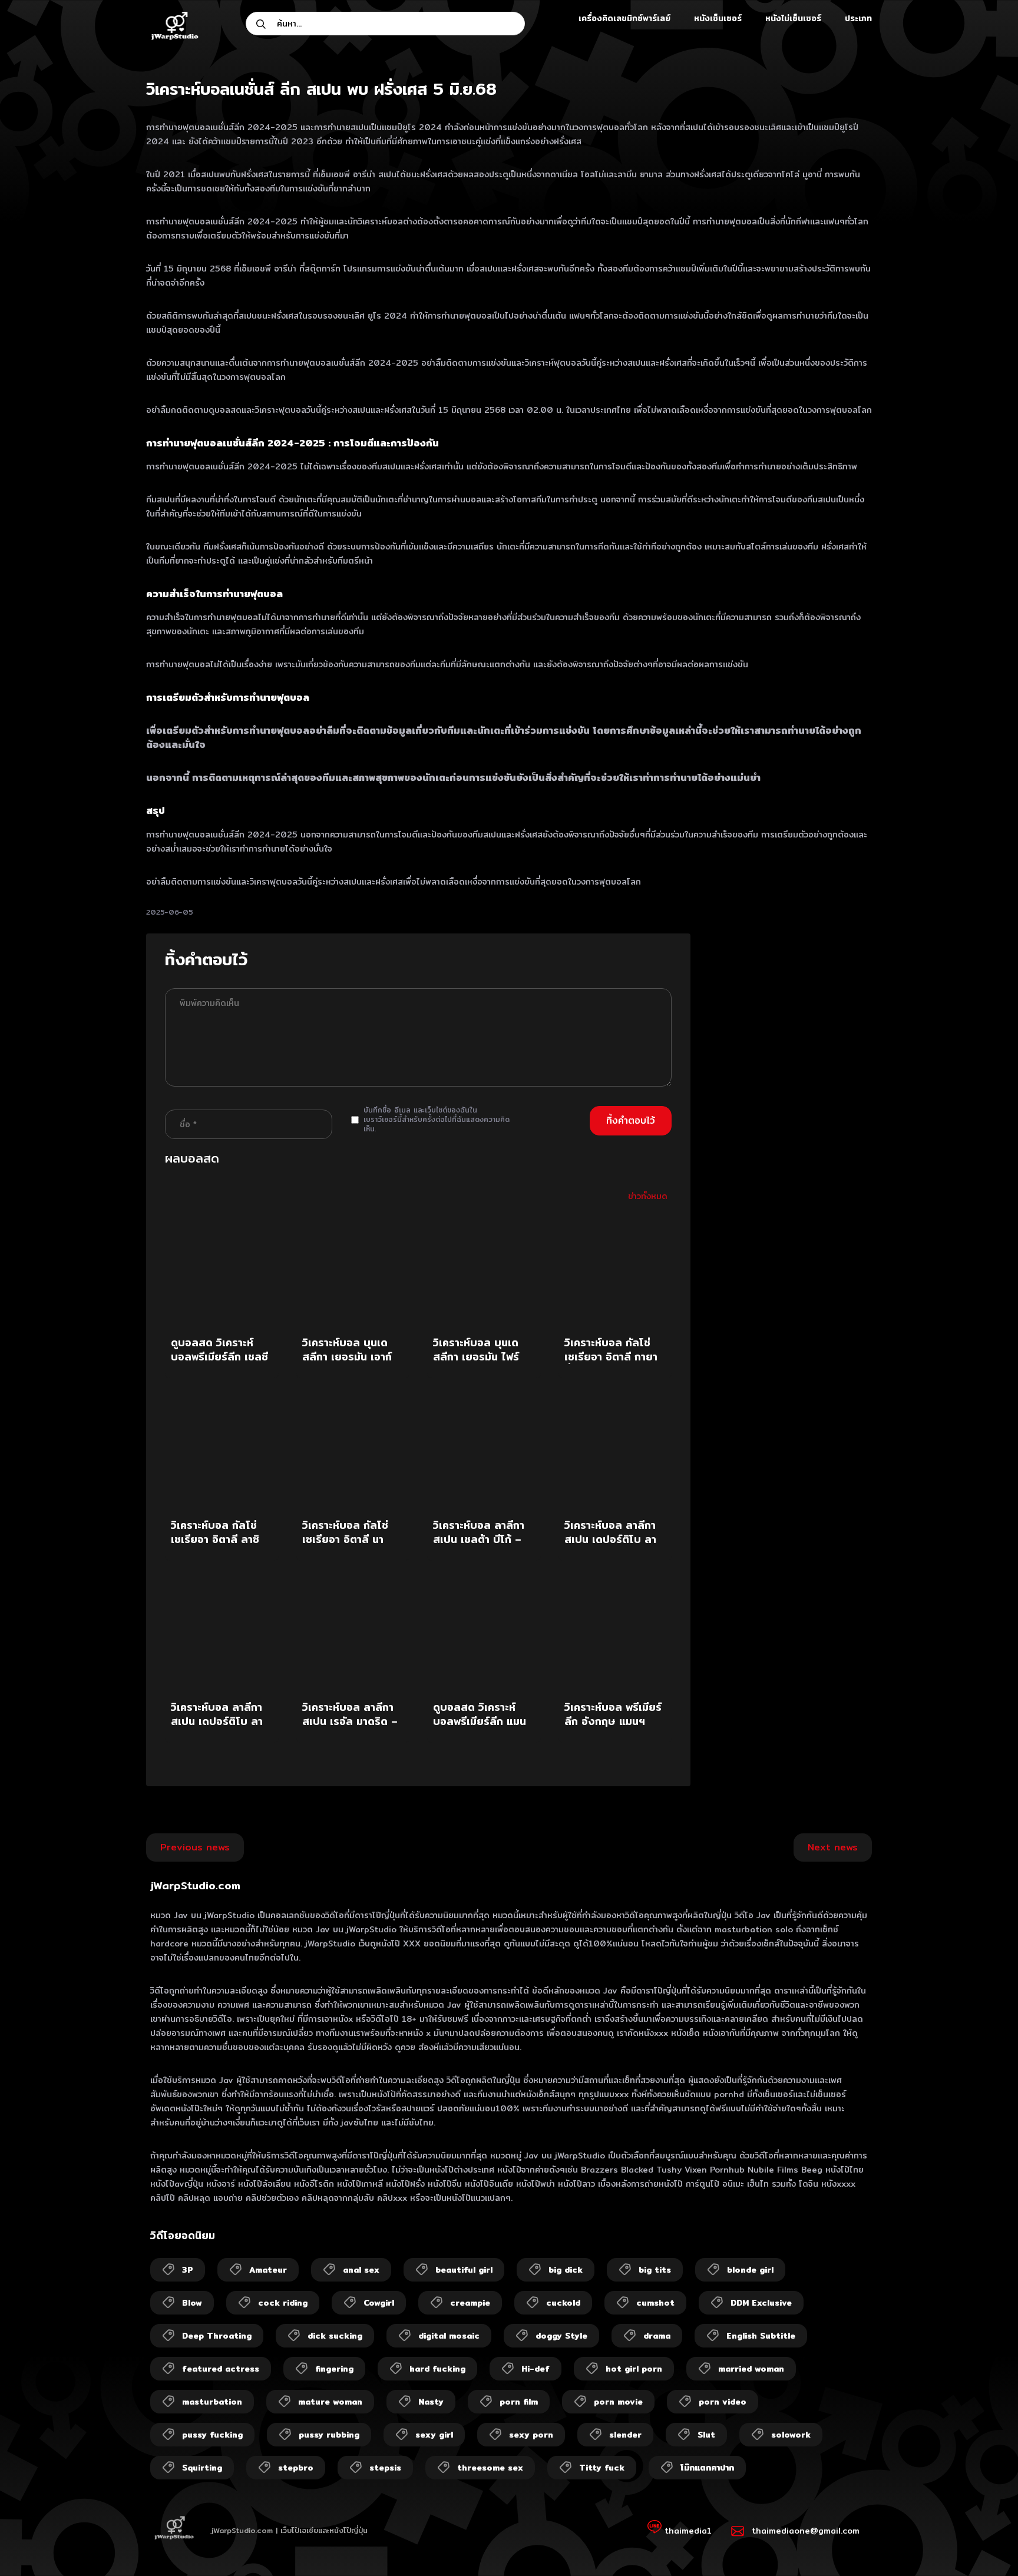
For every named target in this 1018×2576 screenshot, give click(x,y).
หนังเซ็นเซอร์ (718, 18)
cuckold (563, 2303)
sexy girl (434, 2435)
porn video (723, 2402)
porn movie (618, 2402)
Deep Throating (217, 2336)
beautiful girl (464, 2270)
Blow (192, 2303)
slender (625, 2435)
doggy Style (561, 2336)
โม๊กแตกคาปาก (707, 2468)
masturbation (212, 2402)
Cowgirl (379, 2303)
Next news (833, 1847)
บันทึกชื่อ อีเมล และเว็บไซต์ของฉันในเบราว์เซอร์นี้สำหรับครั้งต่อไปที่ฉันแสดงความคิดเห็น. (437, 1120)
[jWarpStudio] (174, 27)
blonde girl (750, 2270)
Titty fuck (602, 2468)
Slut (706, 2435)
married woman (751, 2369)
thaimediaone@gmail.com (806, 2531)
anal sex (361, 2270)
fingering (334, 2369)
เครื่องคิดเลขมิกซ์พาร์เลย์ (624, 18)
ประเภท (858, 18)
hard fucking (437, 2369)
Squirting (202, 2468)
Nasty (431, 2402)
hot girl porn (634, 2369)
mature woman (330, 2402)
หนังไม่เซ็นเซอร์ (793, 18)
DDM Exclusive (761, 2303)
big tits (655, 2270)
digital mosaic (449, 2336)
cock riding (283, 2303)
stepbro (296, 2468)
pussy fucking (212, 2435)
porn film (519, 2402)
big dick (566, 2270)
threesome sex (490, 2468)
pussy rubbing (329, 2435)
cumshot (655, 2303)
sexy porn (531, 2435)
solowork (791, 2435)
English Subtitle (761, 2336)
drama (657, 2336)
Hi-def (536, 2369)
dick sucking (335, 2336)
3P (188, 2270)
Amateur (268, 2270)
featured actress (221, 2369)
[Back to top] (986, 2544)
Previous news (195, 1847)
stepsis (385, 2468)
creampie (470, 2303)
